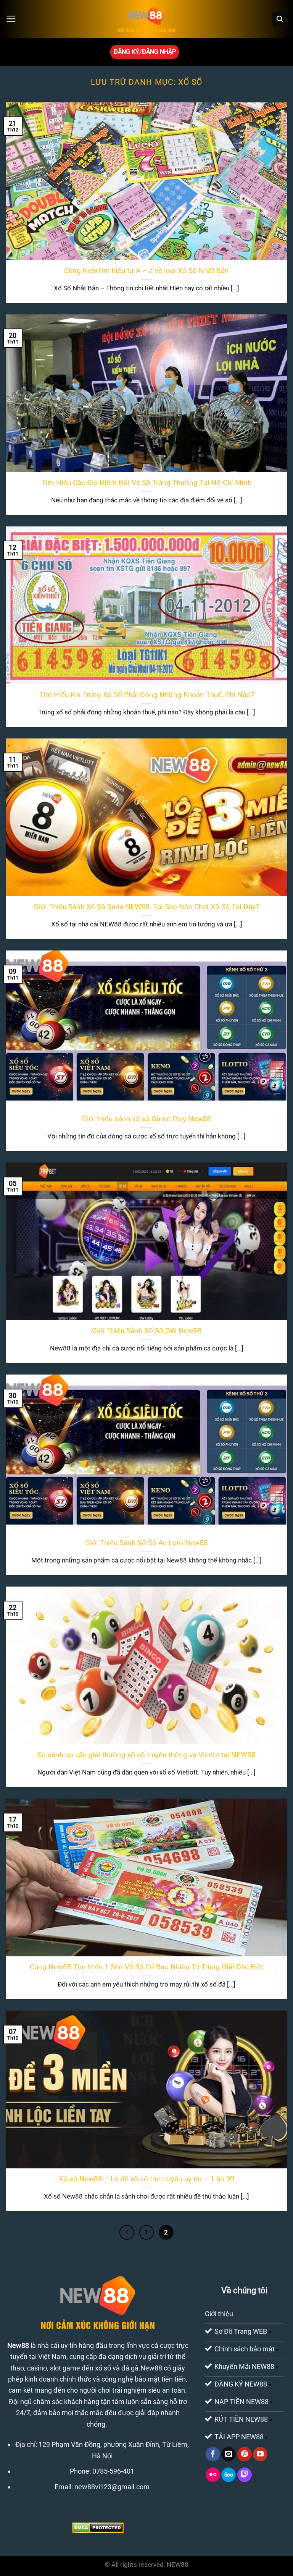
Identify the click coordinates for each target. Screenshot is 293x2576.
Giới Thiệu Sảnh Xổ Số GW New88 (147, 1331)
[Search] (279, 19)
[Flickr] (213, 2475)
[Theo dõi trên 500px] (229, 2475)
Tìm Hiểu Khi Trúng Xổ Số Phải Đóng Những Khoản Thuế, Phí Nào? (147, 695)
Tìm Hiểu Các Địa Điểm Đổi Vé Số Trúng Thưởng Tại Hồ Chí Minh (146, 483)
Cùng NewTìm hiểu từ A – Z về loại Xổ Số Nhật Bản (146, 271)
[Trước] (127, 2232)
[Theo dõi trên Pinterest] (245, 2454)
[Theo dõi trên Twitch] (245, 2475)
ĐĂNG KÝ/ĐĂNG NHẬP (145, 52)
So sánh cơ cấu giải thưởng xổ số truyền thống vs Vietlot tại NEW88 (146, 1755)
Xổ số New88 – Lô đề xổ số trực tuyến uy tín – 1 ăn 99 (147, 2179)
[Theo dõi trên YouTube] (260, 2454)
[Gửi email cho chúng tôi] (229, 2454)
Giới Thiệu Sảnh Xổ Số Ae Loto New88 (146, 1543)
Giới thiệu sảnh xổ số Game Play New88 (146, 1119)
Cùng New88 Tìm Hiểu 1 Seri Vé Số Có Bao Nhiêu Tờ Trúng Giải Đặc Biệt (146, 1967)
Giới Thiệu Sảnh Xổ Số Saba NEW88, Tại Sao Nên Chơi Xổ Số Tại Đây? (146, 907)
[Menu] (11, 19)
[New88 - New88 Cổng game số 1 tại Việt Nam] (146, 19)
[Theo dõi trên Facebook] (213, 2454)
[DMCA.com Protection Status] (98, 2527)
